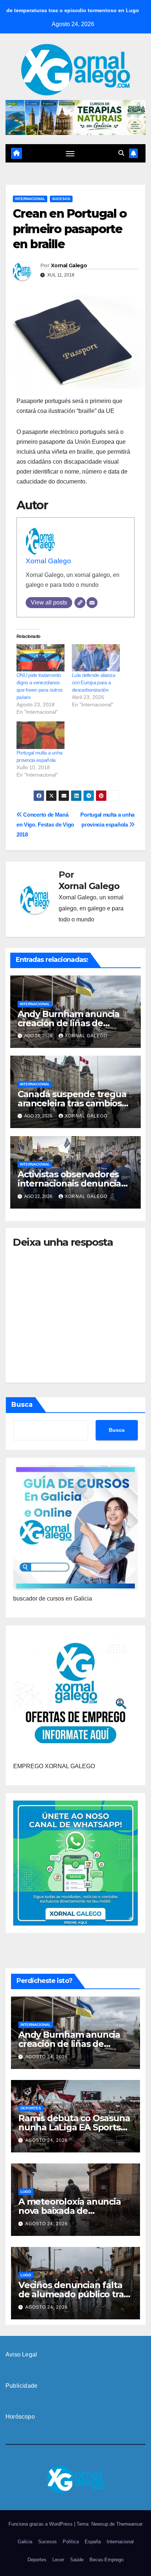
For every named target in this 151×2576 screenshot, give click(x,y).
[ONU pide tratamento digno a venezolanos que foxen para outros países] (40, 658)
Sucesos (61, 199)
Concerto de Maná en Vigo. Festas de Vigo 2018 (45, 825)
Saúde (77, 2560)
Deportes (31, 2108)
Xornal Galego (69, 265)
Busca (22, 1405)
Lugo (26, 2192)
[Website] (80, 603)
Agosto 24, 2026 (47, 2057)
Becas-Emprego (106, 2560)
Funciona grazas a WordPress (41, 2524)
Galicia (25, 2542)
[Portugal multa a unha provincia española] (40, 735)
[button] (121, 153)
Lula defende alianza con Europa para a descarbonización (93, 682)
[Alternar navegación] (70, 153)
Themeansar (129, 2524)
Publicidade (21, 2386)
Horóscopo (20, 2417)
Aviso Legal (21, 2354)
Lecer (58, 2560)
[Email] (92, 603)
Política (71, 2542)
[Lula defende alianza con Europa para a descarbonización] (96, 658)
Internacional (30, 199)
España (93, 2542)
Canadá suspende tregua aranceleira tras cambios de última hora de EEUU (72, 1103)
